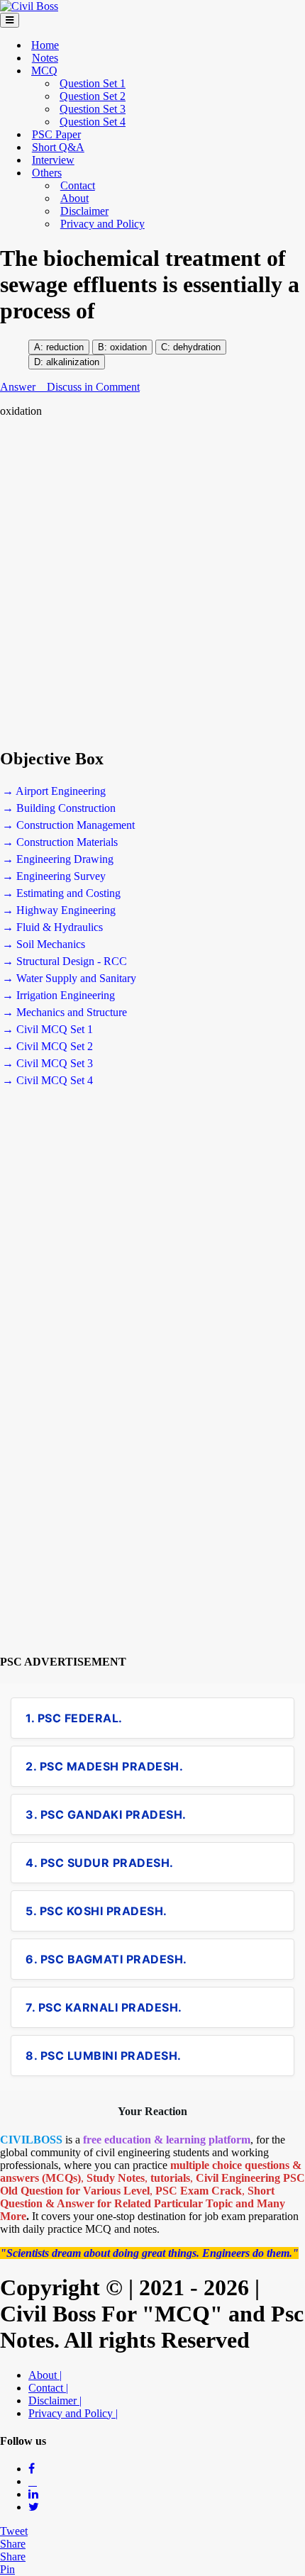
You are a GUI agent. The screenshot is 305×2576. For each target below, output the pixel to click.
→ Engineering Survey (54, 876)
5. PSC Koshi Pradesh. (96, 1911)
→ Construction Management (68, 825)
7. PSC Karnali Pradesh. (104, 2007)
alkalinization (73, 362)
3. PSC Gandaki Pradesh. (106, 1814)
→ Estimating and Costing (61, 893)
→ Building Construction (59, 808)
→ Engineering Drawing (58, 859)
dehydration (195, 347)
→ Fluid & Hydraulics (52, 927)
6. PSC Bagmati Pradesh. (106, 1959)
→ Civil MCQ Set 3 (48, 1063)
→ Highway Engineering (59, 910)
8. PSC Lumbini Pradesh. (104, 2056)
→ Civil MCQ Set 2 (48, 1046)
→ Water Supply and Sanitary (69, 978)
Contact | (48, 2388)
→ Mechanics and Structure (65, 1012)
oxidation (128, 347)
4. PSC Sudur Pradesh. (100, 1863)
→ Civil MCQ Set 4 (48, 1080)
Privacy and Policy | (73, 2413)
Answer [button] (19, 387)
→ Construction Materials (60, 842)
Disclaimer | (55, 2401)
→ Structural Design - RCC (65, 961)
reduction (65, 347)
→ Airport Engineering (54, 791)
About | (45, 2375)
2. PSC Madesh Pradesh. (104, 1766)
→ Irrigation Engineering (59, 995)
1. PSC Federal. (74, 1718)
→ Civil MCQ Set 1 (48, 1029)
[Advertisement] (152, 583)
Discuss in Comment (93, 387)
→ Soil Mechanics (44, 944)
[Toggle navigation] (10, 20)
